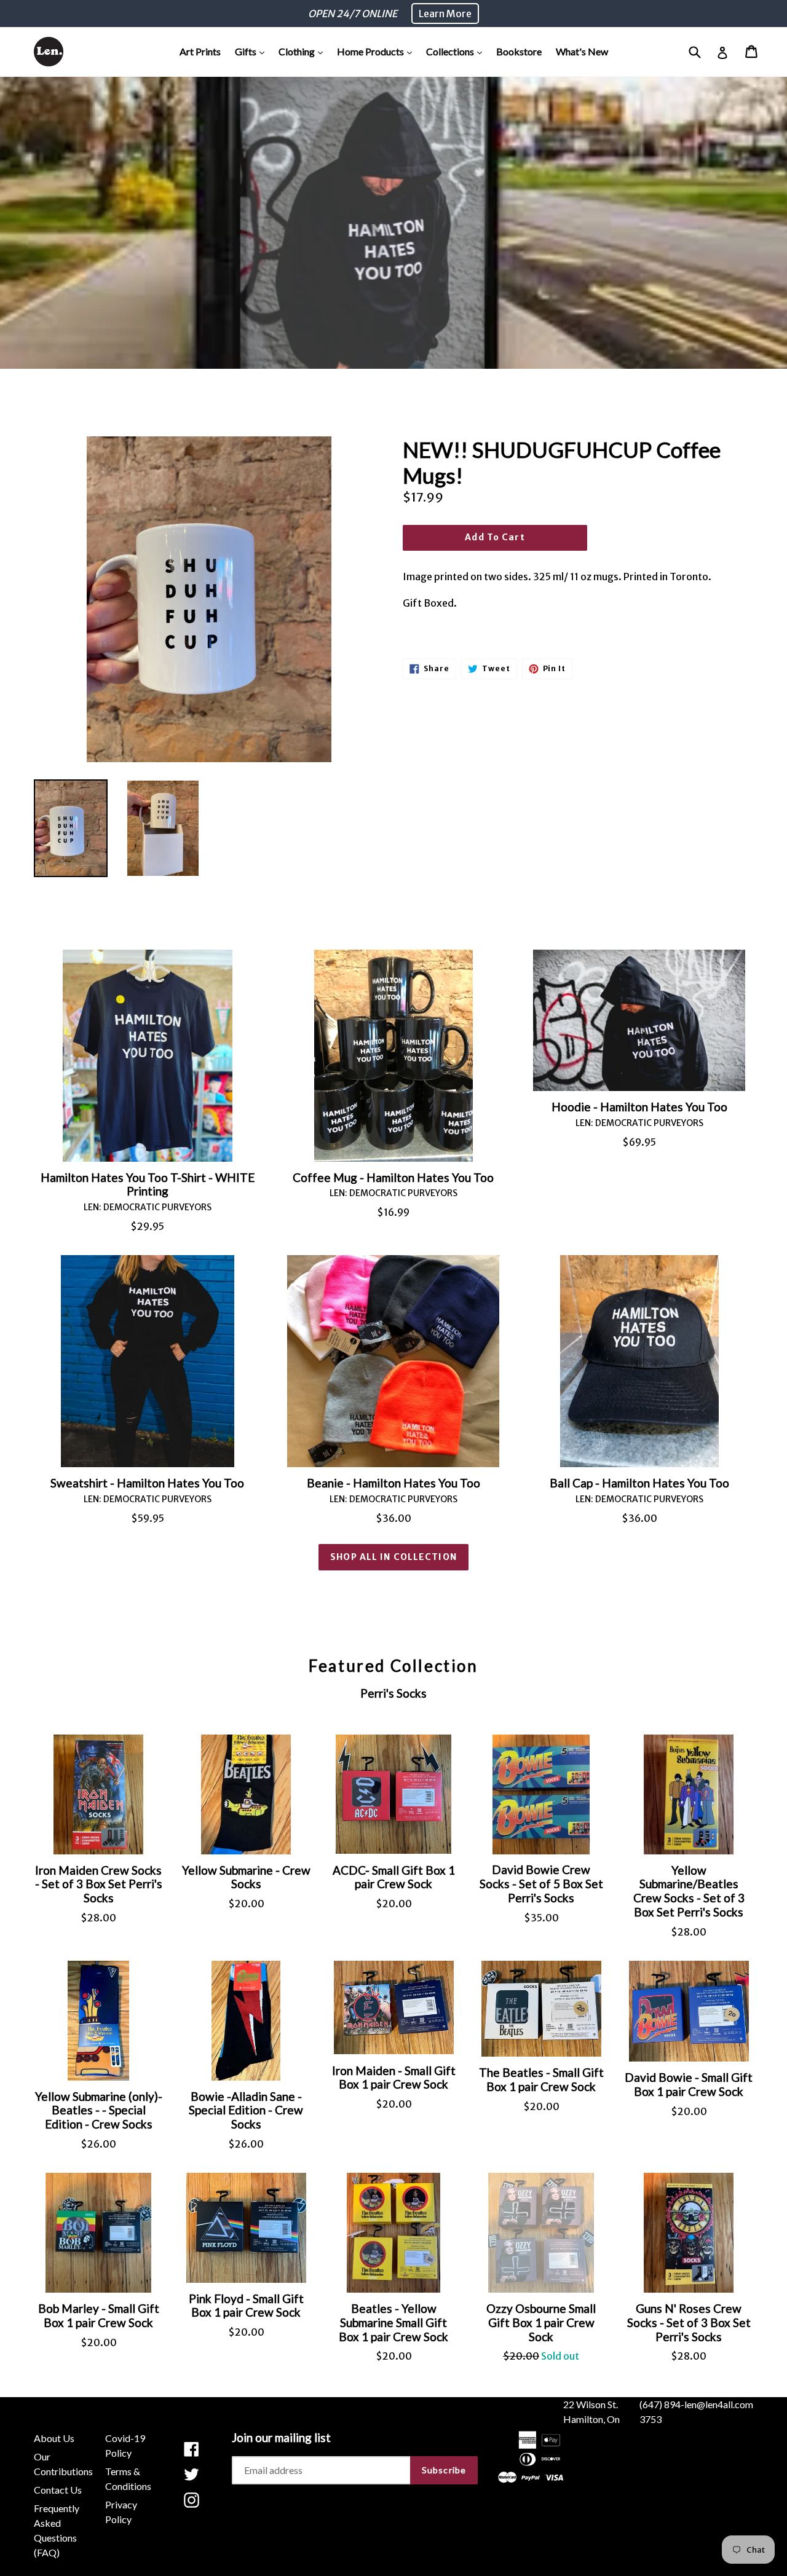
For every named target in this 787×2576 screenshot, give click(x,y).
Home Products (378, 51)
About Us (54, 2438)
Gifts (253, 51)
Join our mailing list (281, 2438)
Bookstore (519, 51)
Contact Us (58, 2490)
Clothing (304, 51)
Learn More (445, 14)
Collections (457, 51)
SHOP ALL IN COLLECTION (393, 1557)
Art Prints (200, 51)
